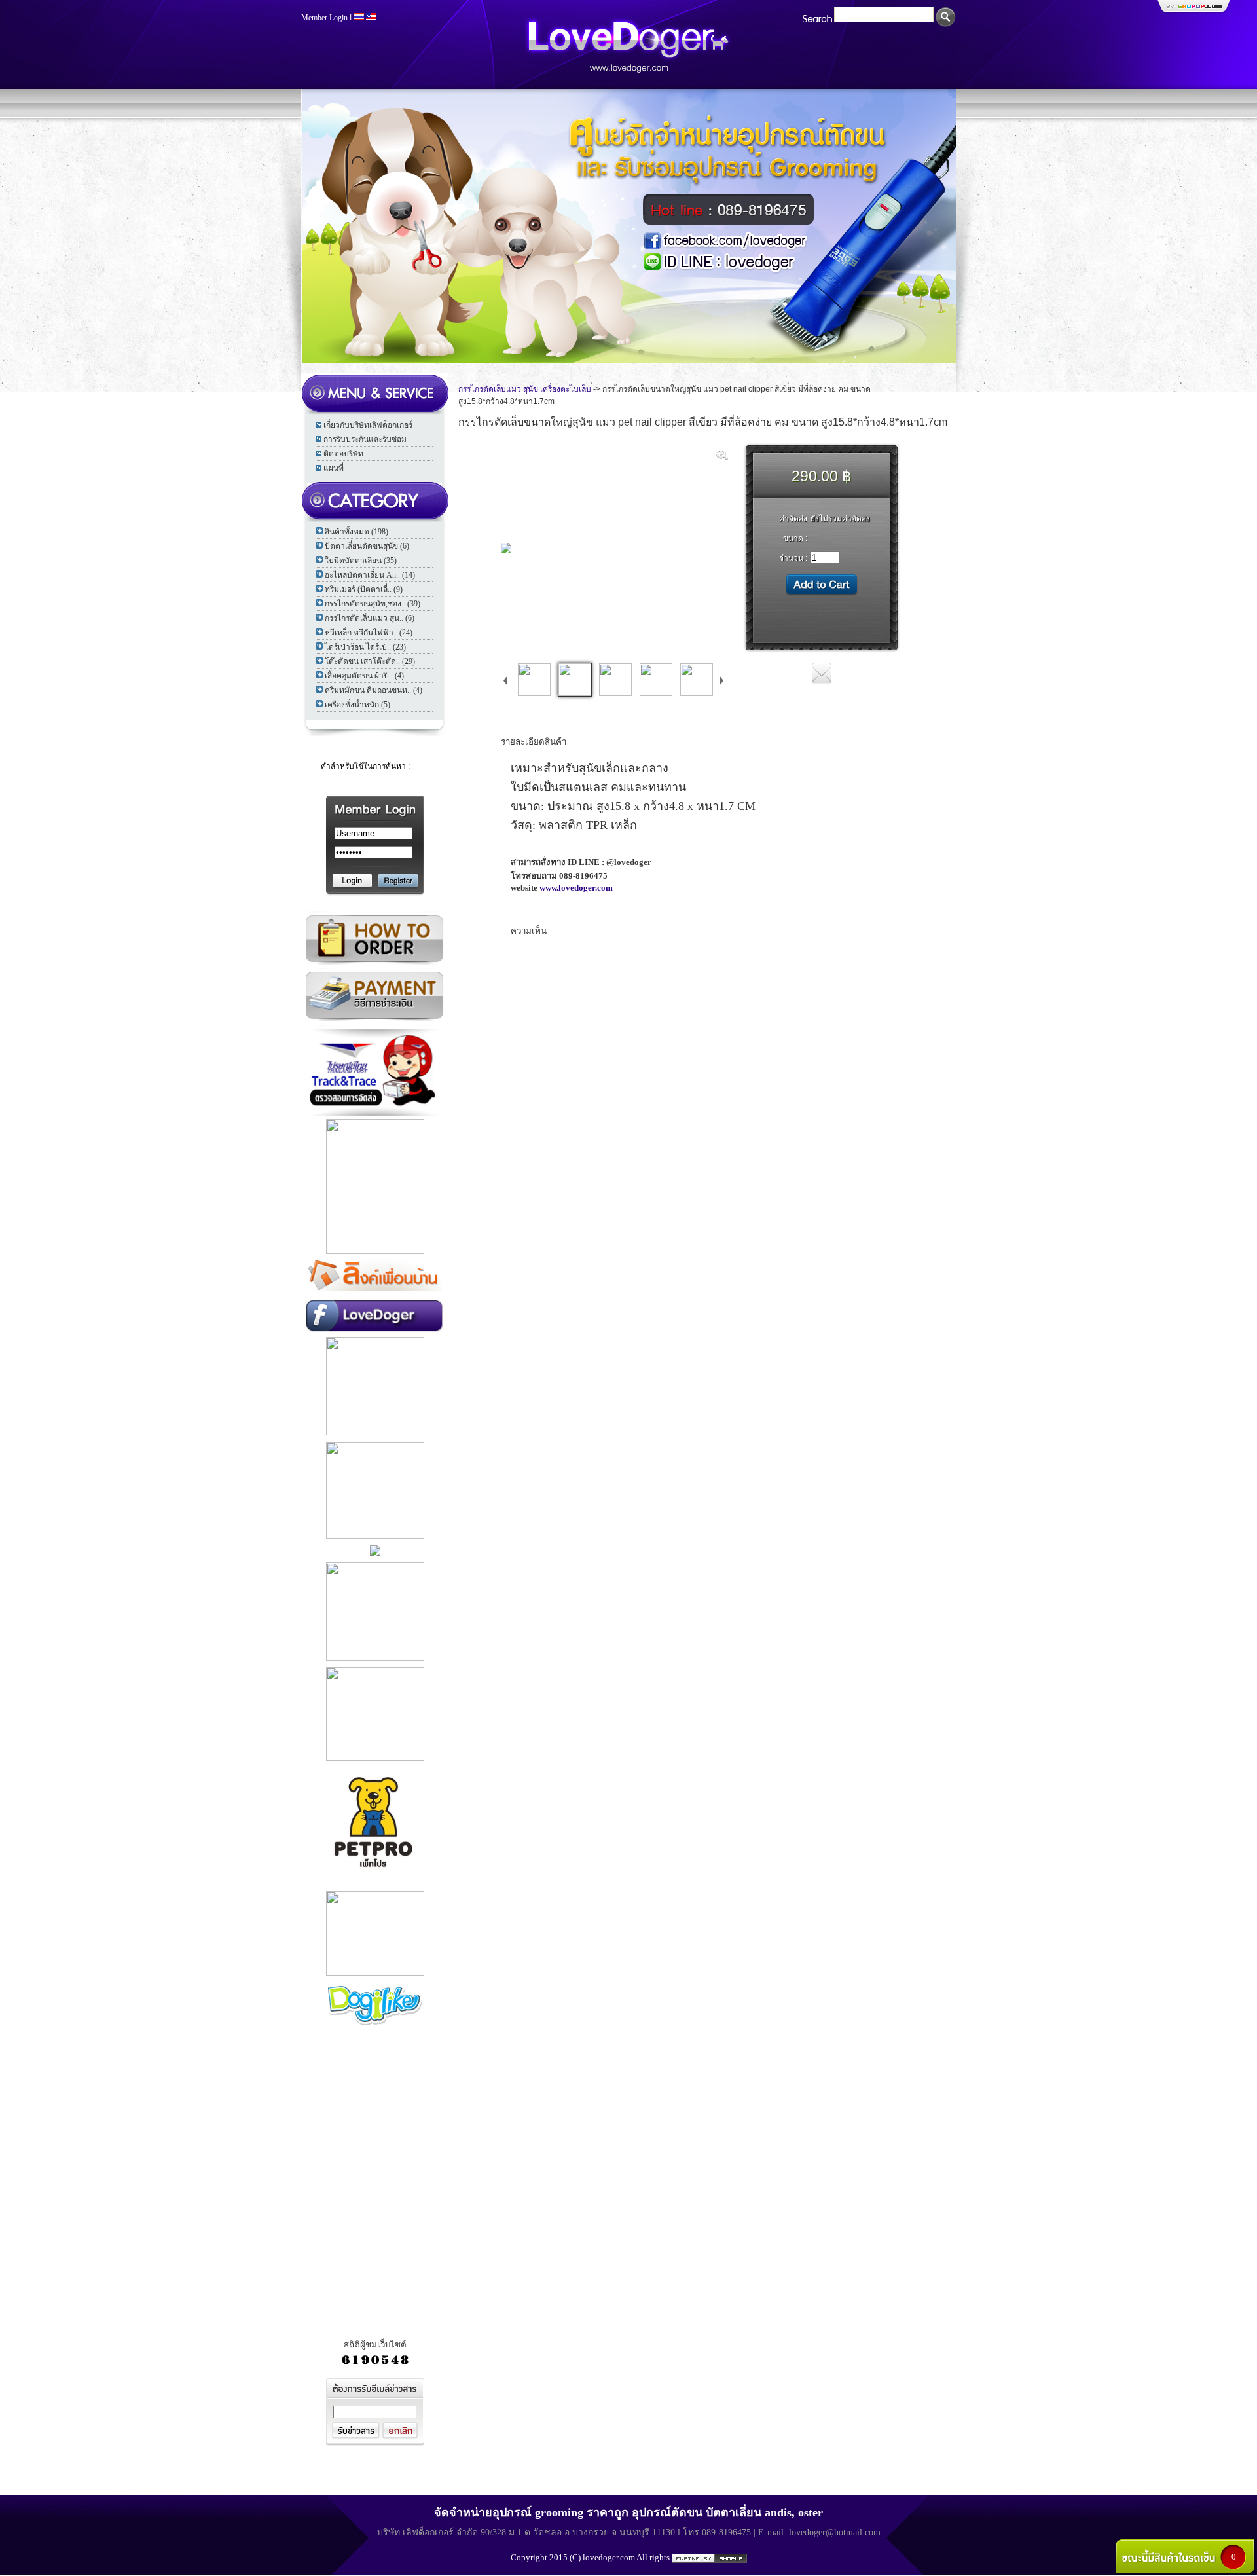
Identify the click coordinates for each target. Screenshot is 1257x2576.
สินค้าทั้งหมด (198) (356, 532)
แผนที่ (334, 468)
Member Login (324, 18)
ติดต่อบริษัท (343, 454)
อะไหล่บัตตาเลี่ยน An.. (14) (370, 575)
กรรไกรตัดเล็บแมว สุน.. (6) (370, 618)
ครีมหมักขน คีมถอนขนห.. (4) (373, 690)
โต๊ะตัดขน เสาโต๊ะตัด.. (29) (370, 661)
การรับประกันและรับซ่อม (365, 439)
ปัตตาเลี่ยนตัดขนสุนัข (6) (367, 546)
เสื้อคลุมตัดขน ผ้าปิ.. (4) (364, 676)
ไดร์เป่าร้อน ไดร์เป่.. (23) (365, 647)
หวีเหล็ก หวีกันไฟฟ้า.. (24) (369, 633)
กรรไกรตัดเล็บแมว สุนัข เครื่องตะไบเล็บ (525, 389)
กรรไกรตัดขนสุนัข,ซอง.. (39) (373, 604)
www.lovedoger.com (576, 888)
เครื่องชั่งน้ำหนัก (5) (357, 705)
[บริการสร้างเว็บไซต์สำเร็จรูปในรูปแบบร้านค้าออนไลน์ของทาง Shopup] (709, 2558)
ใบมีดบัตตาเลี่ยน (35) (361, 561)
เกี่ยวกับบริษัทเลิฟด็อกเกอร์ (368, 425)
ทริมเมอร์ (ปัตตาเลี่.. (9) (364, 589)
